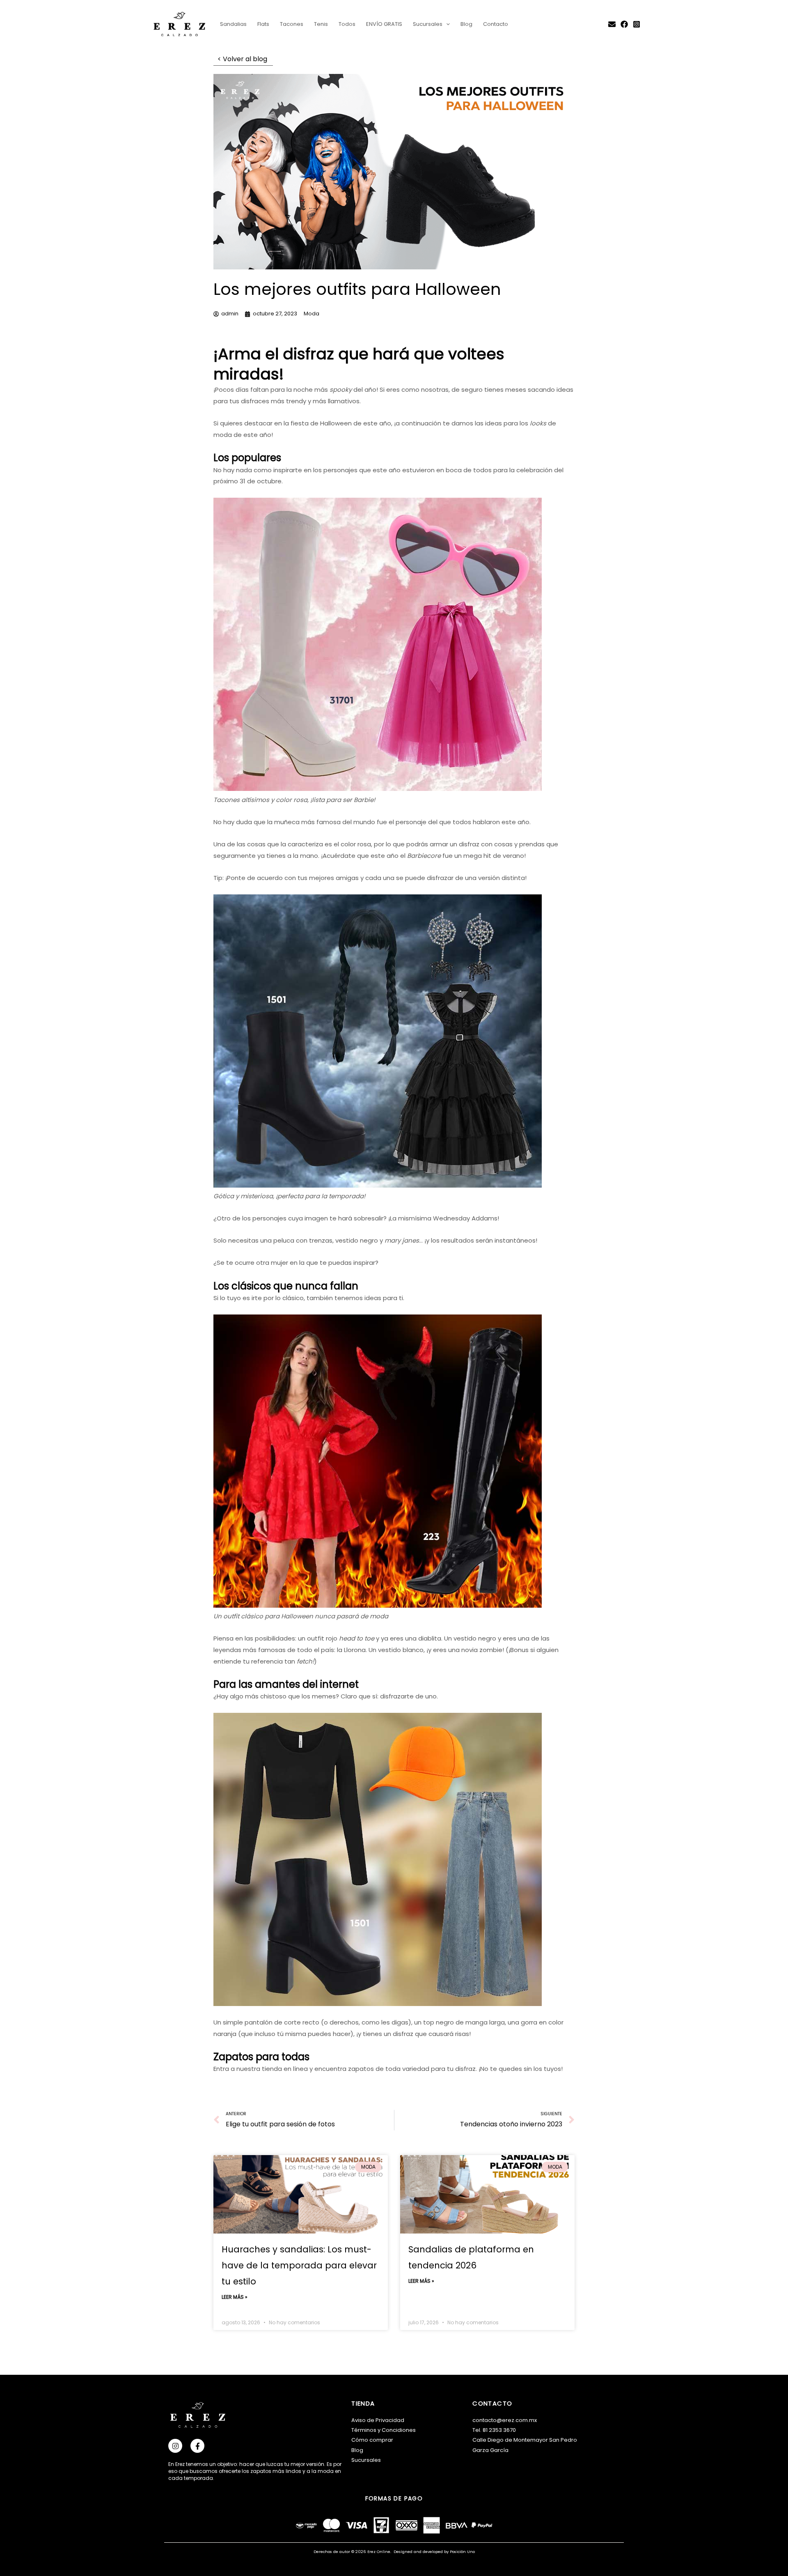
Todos (347, 24)
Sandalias (233, 24)
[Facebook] (624, 24)
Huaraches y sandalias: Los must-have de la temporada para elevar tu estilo (299, 2265)
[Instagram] (637, 24)
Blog (466, 24)
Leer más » (235, 2297)
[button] (446, 24)
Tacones (292, 24)
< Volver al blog (243, 59)
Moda (312, 314)
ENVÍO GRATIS (384, 24)
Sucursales (428, 24)
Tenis (321, 24)
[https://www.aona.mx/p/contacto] (612, 24)
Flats (263, 24)
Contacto (496, 24)
